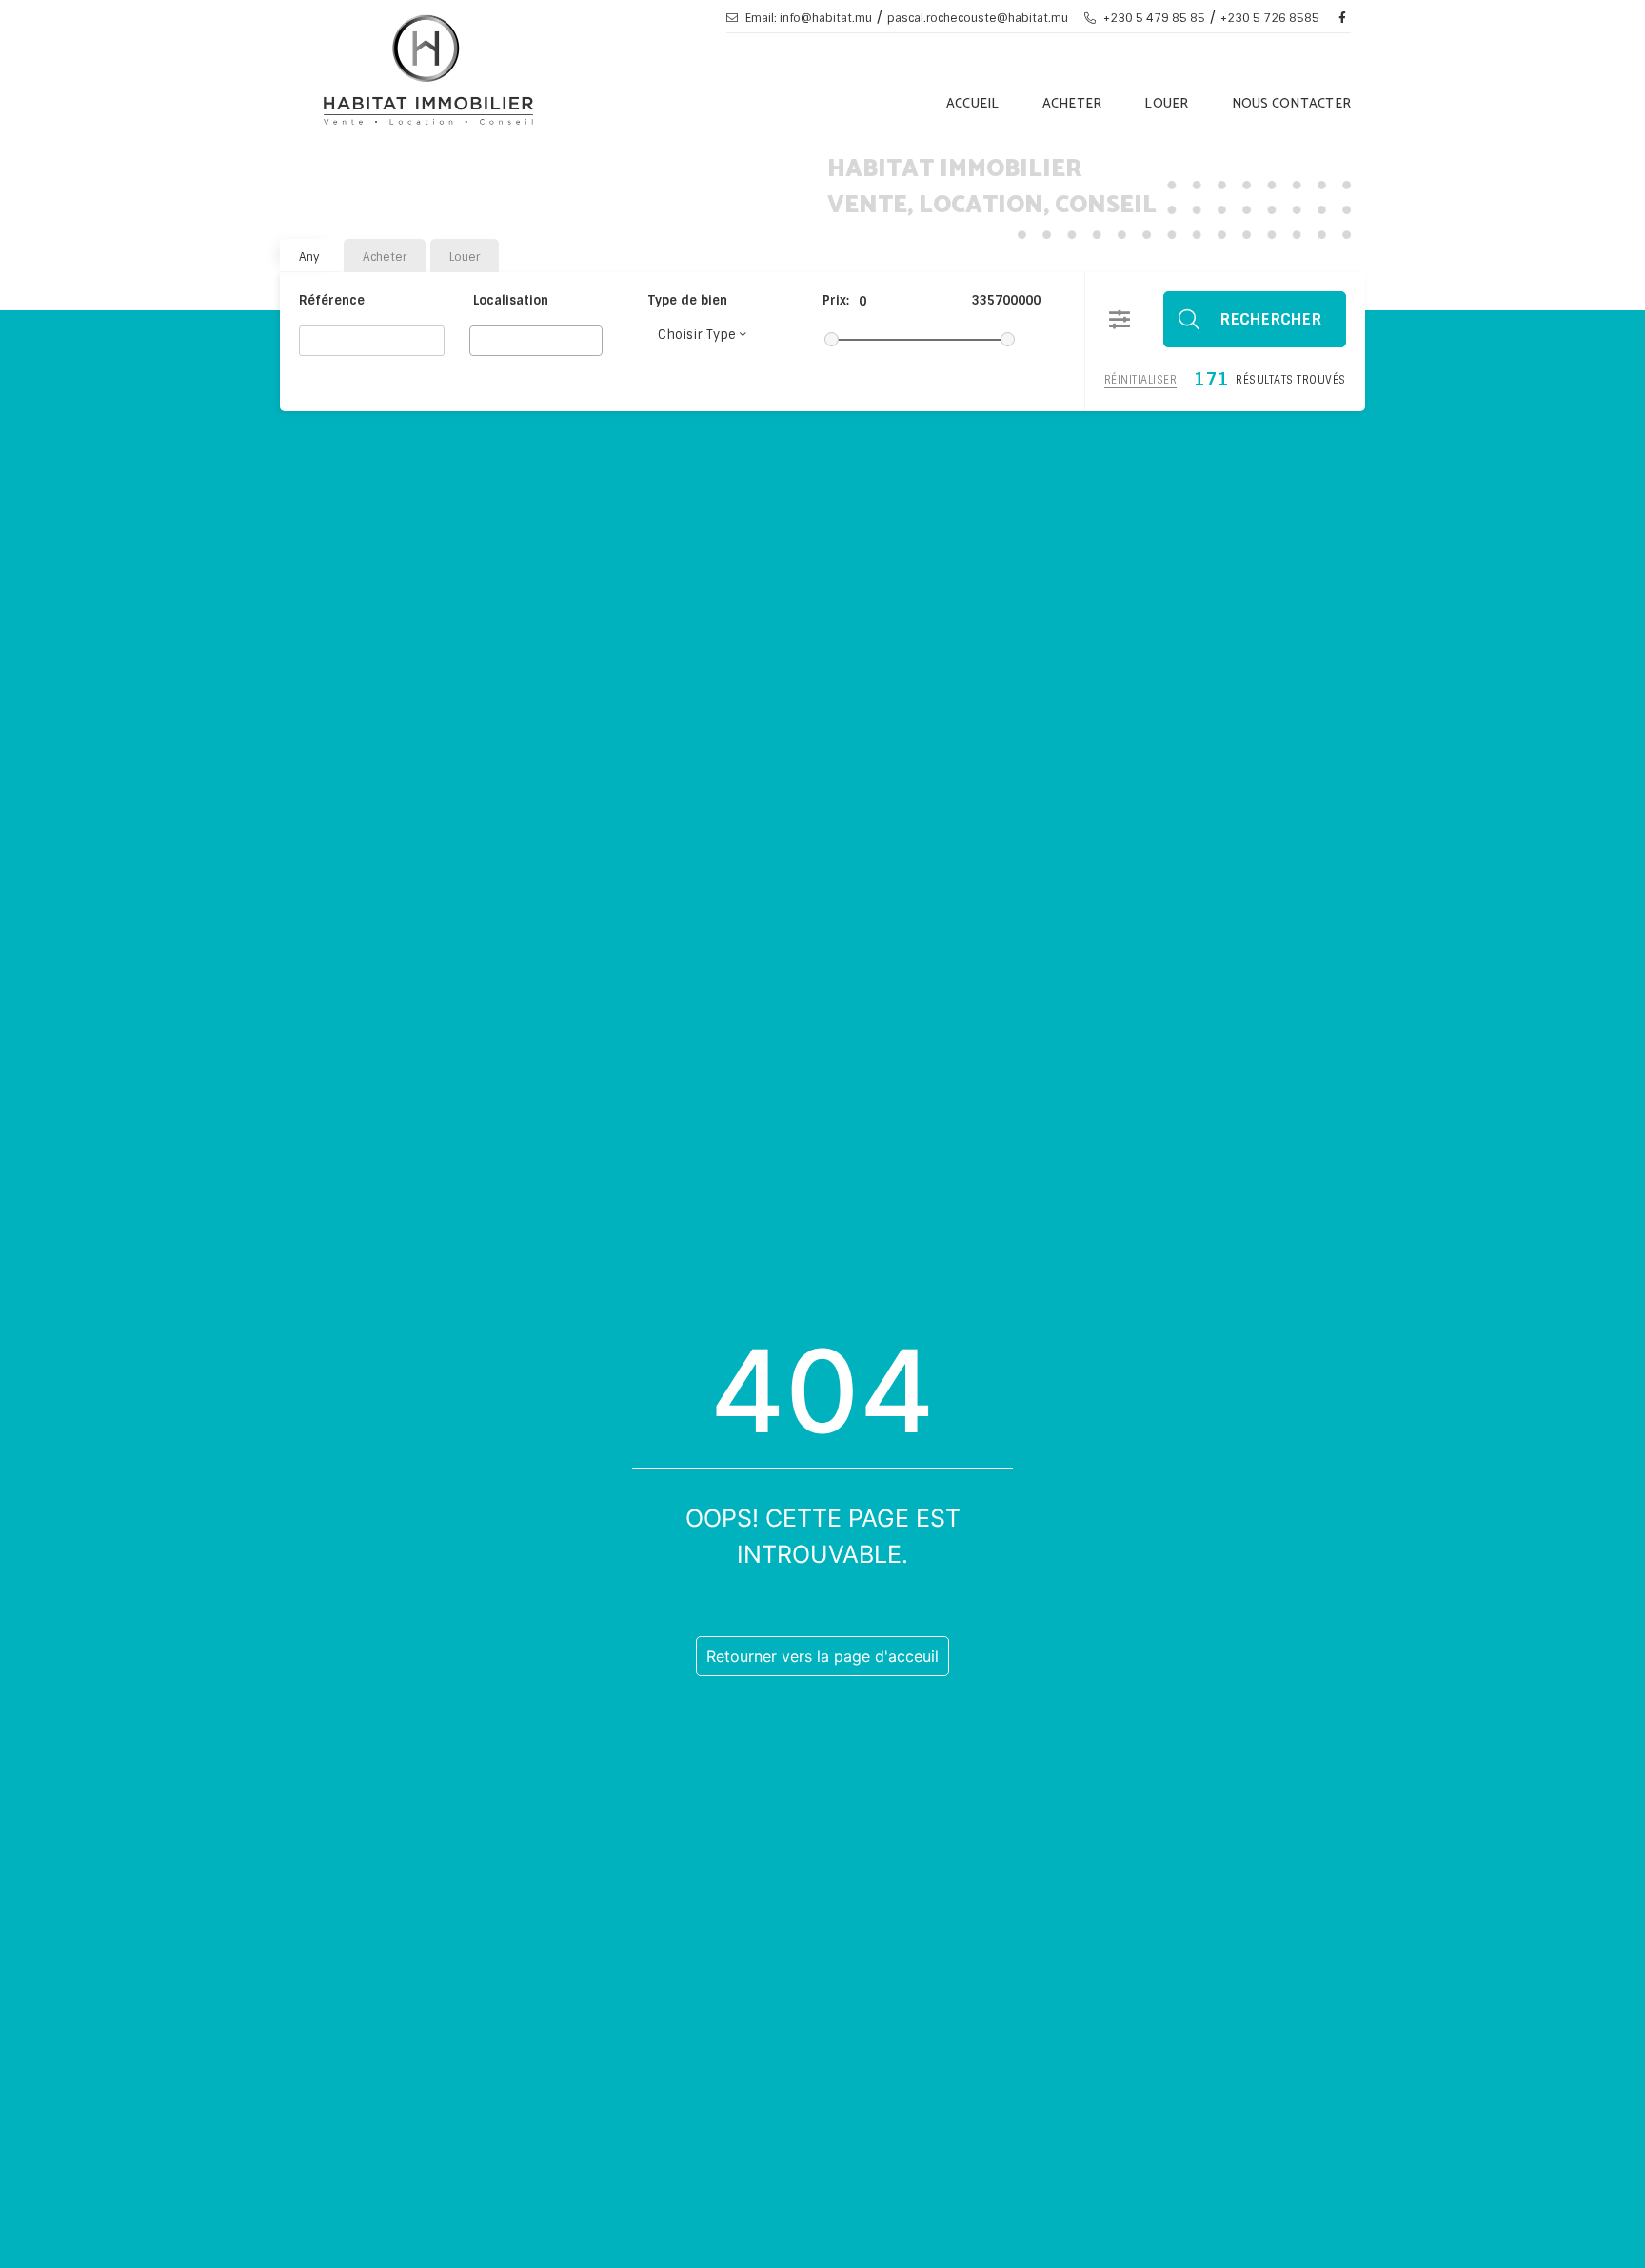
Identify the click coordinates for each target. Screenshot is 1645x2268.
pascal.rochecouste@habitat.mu (978, 18)
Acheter (1072, 104)
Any (309, 257)
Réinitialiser (1141, 380)
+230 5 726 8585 (1270, 18)
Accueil (973, 104)
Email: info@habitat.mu (807, 18)
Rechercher (1271, 319)
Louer (1166, 104)
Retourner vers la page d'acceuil (822, 1656)
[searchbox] (480, 340)
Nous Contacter (1292, 104)
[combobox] (536, 341)
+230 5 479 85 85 (1153, 18)
